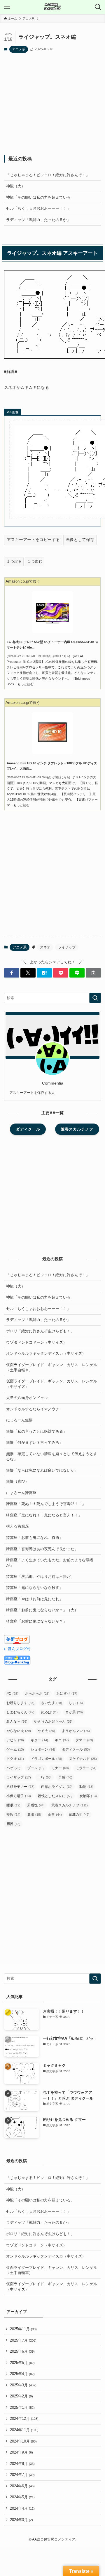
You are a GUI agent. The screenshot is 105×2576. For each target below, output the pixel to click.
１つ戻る (14, 561)
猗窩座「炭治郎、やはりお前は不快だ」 (40, 1577)
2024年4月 (22, 2508)
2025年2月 (21, 2396)
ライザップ (67, 947)
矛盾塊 (36, 1805)
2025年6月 (22, 2351)
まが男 (74, 1712)
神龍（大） (16, 186)
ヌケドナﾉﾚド (83, 1759)
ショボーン (43, 1749)
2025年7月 (23, 2340)
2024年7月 (22, 2475)
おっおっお (37, 1694)
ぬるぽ (50, 1712)
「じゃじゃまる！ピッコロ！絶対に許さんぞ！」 (48, 175)
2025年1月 (22, 2407)
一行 (45, 1777)
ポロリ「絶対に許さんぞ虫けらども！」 (40, 1331)
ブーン (36, 1768)
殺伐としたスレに (55, 1796)
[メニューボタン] (7, 7)
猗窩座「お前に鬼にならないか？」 (36, 1621)
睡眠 (13, 1805)
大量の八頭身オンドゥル (27, 1398)
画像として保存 (80, 540)
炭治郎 (88, 1796)
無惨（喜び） (17, 1481)
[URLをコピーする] (93, 973)
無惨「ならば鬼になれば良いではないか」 (42, 1470)
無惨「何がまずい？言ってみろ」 (35, 1442)
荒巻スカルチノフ (70, 1805)
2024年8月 (22, 2464)
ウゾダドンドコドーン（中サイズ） (36, 1342)
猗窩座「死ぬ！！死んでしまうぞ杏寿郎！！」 (46, 1504)
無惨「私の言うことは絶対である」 (36, 1431)
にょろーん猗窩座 (21, 1493)
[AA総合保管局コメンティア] (52, 7)
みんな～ (17, 1722)
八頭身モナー (20, 1787)
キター (39, 1740)
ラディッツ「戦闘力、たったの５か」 (38, 220)
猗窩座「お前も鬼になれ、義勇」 (35, 1538)
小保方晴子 (19, 1796)
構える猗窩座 (17, 1526)
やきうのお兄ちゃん (53, 1722)
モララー (86, 1768)
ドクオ (15, 1759)
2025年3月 (23, 2385)
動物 (86, 1787)
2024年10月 (23, 2441)
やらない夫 (19, 1731)
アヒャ (15, 1740)
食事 (55, 1815)
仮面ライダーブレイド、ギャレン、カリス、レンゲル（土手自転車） (52, 1367)
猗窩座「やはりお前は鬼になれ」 (35, 1599)
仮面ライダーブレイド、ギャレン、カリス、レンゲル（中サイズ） (52, 1384)
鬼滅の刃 (79, 1815)
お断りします (20, 1703)
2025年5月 (22, 2363)
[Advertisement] (53, 104)
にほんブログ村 (17, 1649)
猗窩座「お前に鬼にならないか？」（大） (42, 1610)
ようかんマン (76, 1731)
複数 (13, 1815)
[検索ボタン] (98, 7)
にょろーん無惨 (19, 1420)
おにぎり (67, 1694)
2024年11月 (24, 2430)
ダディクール (76, 1749)
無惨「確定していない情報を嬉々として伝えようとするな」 (52, 1456)
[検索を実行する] (95, 998)
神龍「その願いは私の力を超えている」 (40, 197)
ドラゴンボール (46, 1759)
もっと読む (26, 684)
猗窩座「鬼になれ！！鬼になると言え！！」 (44, 1515)
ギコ (62, 1740)
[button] (12, 973)
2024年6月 (22, 2486)
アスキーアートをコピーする (33, 540)
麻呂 (13, 1824)
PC (12, 1694)
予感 (65, 1777)
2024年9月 (21, 2452)
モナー (60, 1768)
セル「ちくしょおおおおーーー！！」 (38, 208)
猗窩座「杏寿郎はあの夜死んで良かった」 (42, 1549)
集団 (34, 1815)
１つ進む (35, 561)
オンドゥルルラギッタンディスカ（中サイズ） (46, 1353)
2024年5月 (22, 2497)
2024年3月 (21, 2520)
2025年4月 (22, 2374)
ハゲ (13, 1768)
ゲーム (15, 1749)
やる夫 (46, 1731)
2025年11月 (23, 2329)
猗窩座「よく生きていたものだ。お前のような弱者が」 (50, 1563)
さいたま (52, 1703)
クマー (84, 1740)
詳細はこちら (61, 656)
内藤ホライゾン (57, 1787)
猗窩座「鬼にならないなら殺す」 (35, 1588)
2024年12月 (24, 2419)
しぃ (76, 1703)
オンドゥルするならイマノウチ (33, 1409)
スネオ (45, 947)
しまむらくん (20, 1712)
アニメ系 (19, 49)
